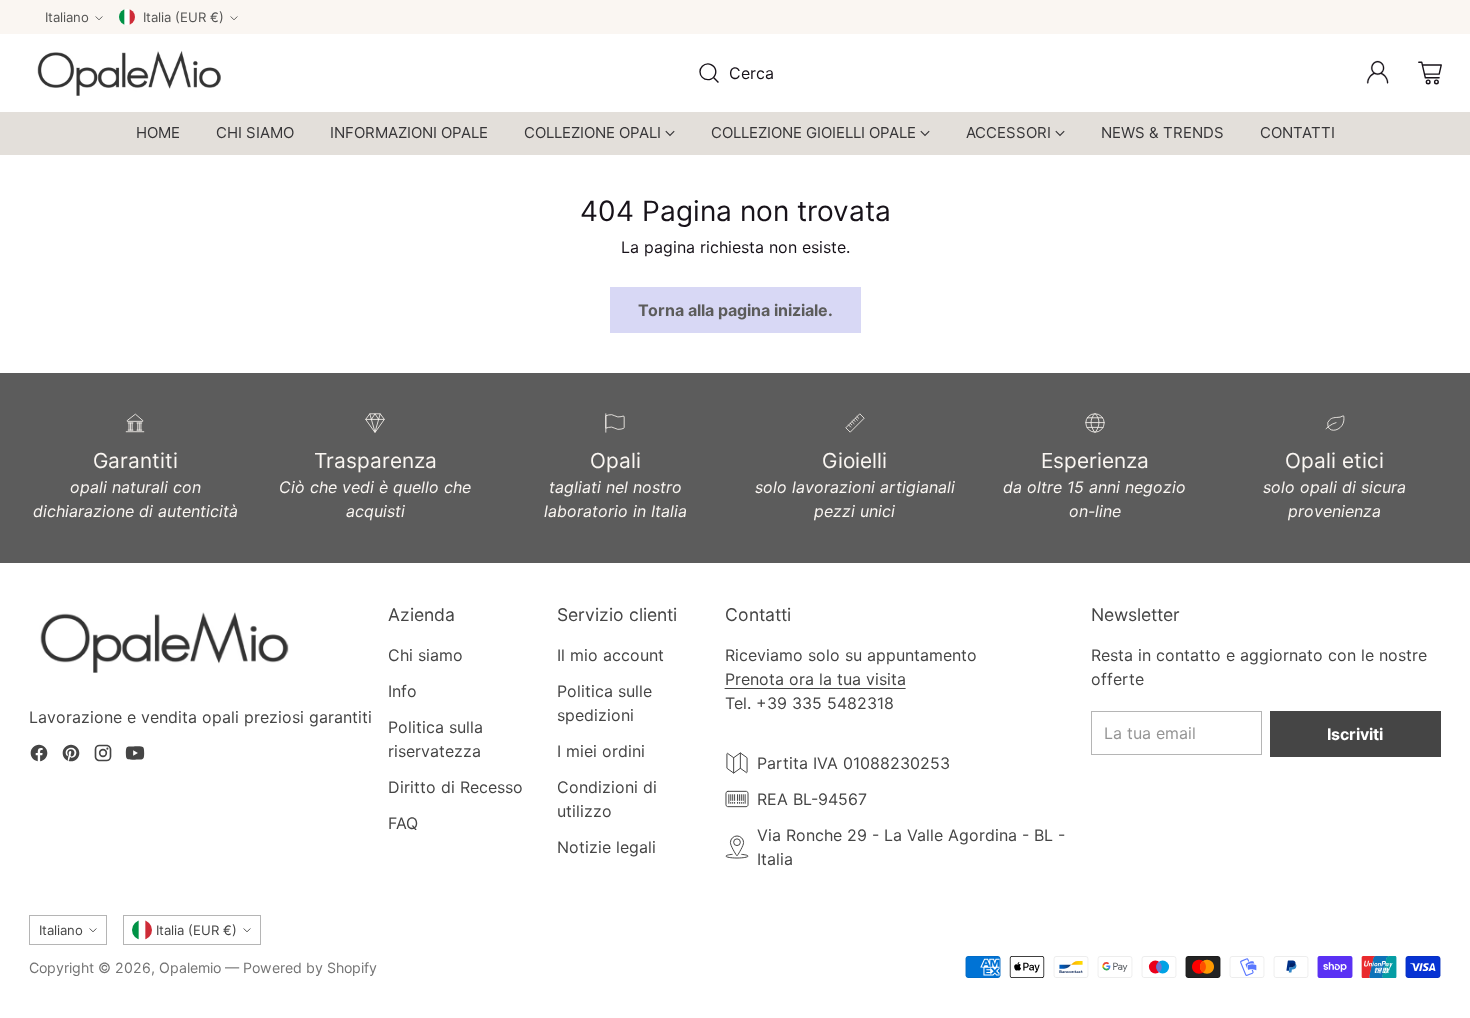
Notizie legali (606, 847)
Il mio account (610, 655)
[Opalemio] (129, 73)
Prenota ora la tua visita (815, 679)
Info (402, 691)
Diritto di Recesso (455, 787)
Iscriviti (1355, 734)
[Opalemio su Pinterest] (71, 756)
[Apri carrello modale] (1430, 73)
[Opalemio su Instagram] (103, 756)
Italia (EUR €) (183, 17)
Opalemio (190, 967)
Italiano (67, 17)
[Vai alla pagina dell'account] (1378, 73)
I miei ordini (601, 751)
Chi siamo (425, 655)
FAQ (403, 823)
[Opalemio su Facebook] (39, 756)
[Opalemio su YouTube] (135, 756)
